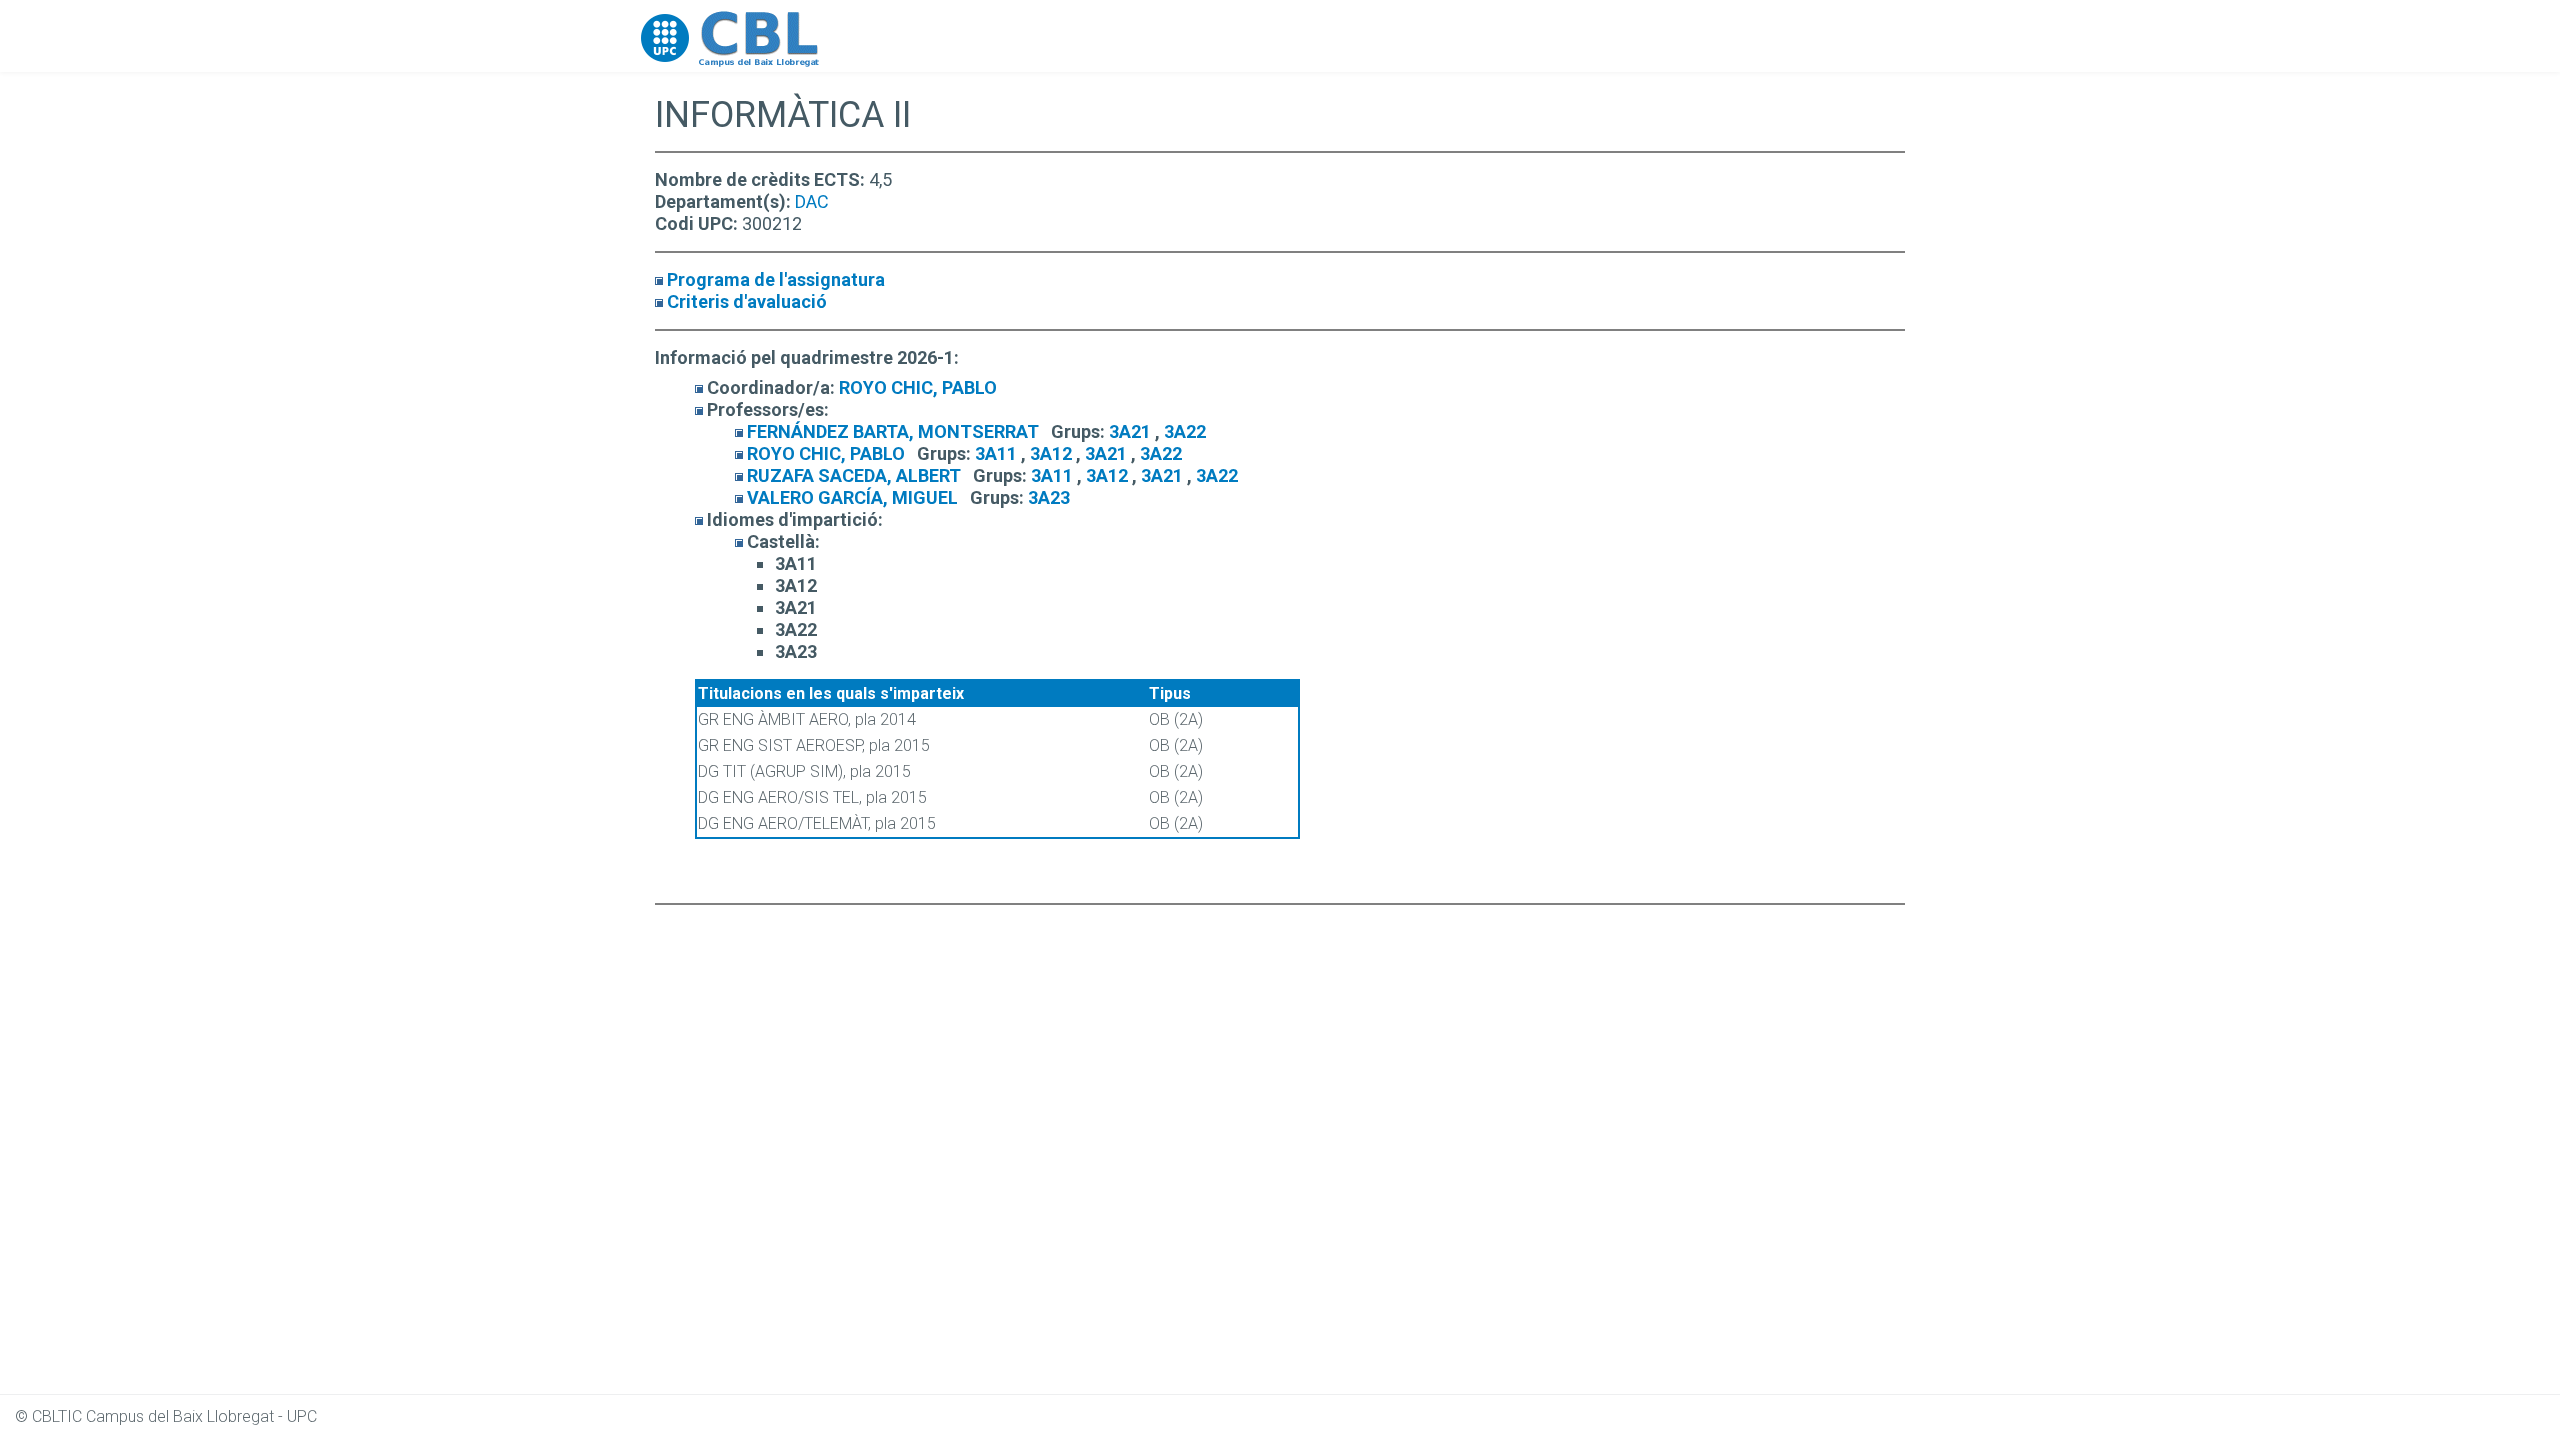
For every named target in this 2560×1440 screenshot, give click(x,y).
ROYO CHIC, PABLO (918, 387)
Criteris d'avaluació (747, 301)
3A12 (1051, 453)
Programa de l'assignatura (776, 279)
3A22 (1185, 431)
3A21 (1130, 431)
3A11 (996, 453)
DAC (812, 201)
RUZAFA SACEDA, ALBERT (854, 475)
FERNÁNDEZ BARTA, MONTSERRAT (893, 431)
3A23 (1049, 497)
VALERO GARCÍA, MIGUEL (852, 497)
